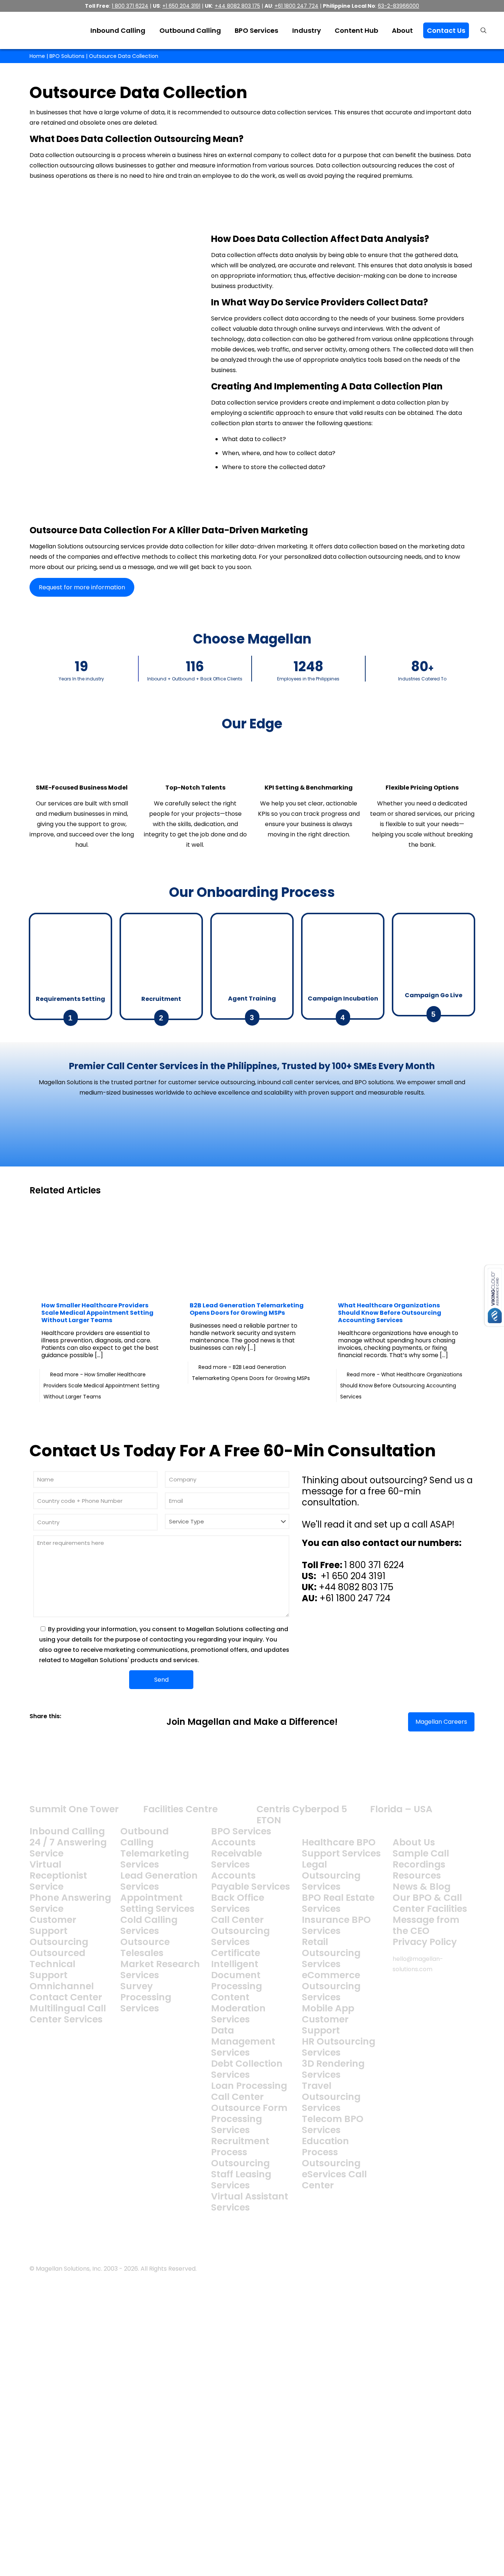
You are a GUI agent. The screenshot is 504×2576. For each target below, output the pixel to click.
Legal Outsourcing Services (331, 1875)
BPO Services (241, 1831)
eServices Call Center (334, 2180)
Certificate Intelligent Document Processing (237, 1970)
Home (37, 56)
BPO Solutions (67, 56)
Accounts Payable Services (251, 1881)
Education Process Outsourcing (331, 2152)
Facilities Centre (180, 1809)
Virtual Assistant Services (250, 2202)
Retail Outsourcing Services (331, 1953)
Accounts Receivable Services (237, 1853)
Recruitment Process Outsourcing (240, 2152)
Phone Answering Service (70, 1903)
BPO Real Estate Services (338, 1903)
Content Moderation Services (238, 2008)
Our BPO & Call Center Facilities (430, 1903)
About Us (414, 1842)
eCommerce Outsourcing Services (331, 1986)
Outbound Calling (144, 1837)
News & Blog (422, 1887)
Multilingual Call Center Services (68, 2014)
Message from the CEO (426, 1925)
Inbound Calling (67, 1831)
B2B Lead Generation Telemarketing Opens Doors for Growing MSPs (247, 1309)
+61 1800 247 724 (355, 1598)
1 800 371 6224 (374, 1565)
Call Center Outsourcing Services (240, 1931)
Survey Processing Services (146, 1997)
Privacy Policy (425, 1942)
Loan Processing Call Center (249, 2091)
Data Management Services (243, 2041)
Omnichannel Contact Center (66, 1992)
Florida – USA (401, 1809)
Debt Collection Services (247, 2069)
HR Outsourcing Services (339, 2047)
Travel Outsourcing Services (331, 2097)
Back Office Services (238, 1903)
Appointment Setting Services (157, 1903)
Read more (101, 1386)
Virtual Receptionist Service (58, 1875)
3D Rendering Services (333, 2069)
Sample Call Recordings (421, 1859)
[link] (32, 1727)
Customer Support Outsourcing (59, 1931)
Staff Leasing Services (241, 2180)
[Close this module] (367, 2285)
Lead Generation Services (159, 1881)
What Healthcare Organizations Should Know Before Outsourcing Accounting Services (390, 1313)
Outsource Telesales (145, 1947)
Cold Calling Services (149, 1925)
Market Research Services (160, 1970)
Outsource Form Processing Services (249, 2119)
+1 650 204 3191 (352, 1576)
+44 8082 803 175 (356, 1587)
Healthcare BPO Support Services (341, 1848)
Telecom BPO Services (333, 2124)
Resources (417, 1875)
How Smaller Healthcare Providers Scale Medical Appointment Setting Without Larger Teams (97, 1313)
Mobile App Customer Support (328, 2019)
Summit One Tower (74, 1809)
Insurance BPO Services (336, 1925)
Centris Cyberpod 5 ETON (302, 1815)
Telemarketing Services (155, 1859)
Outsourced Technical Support (57, 1964)
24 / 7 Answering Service (68, 1848)
